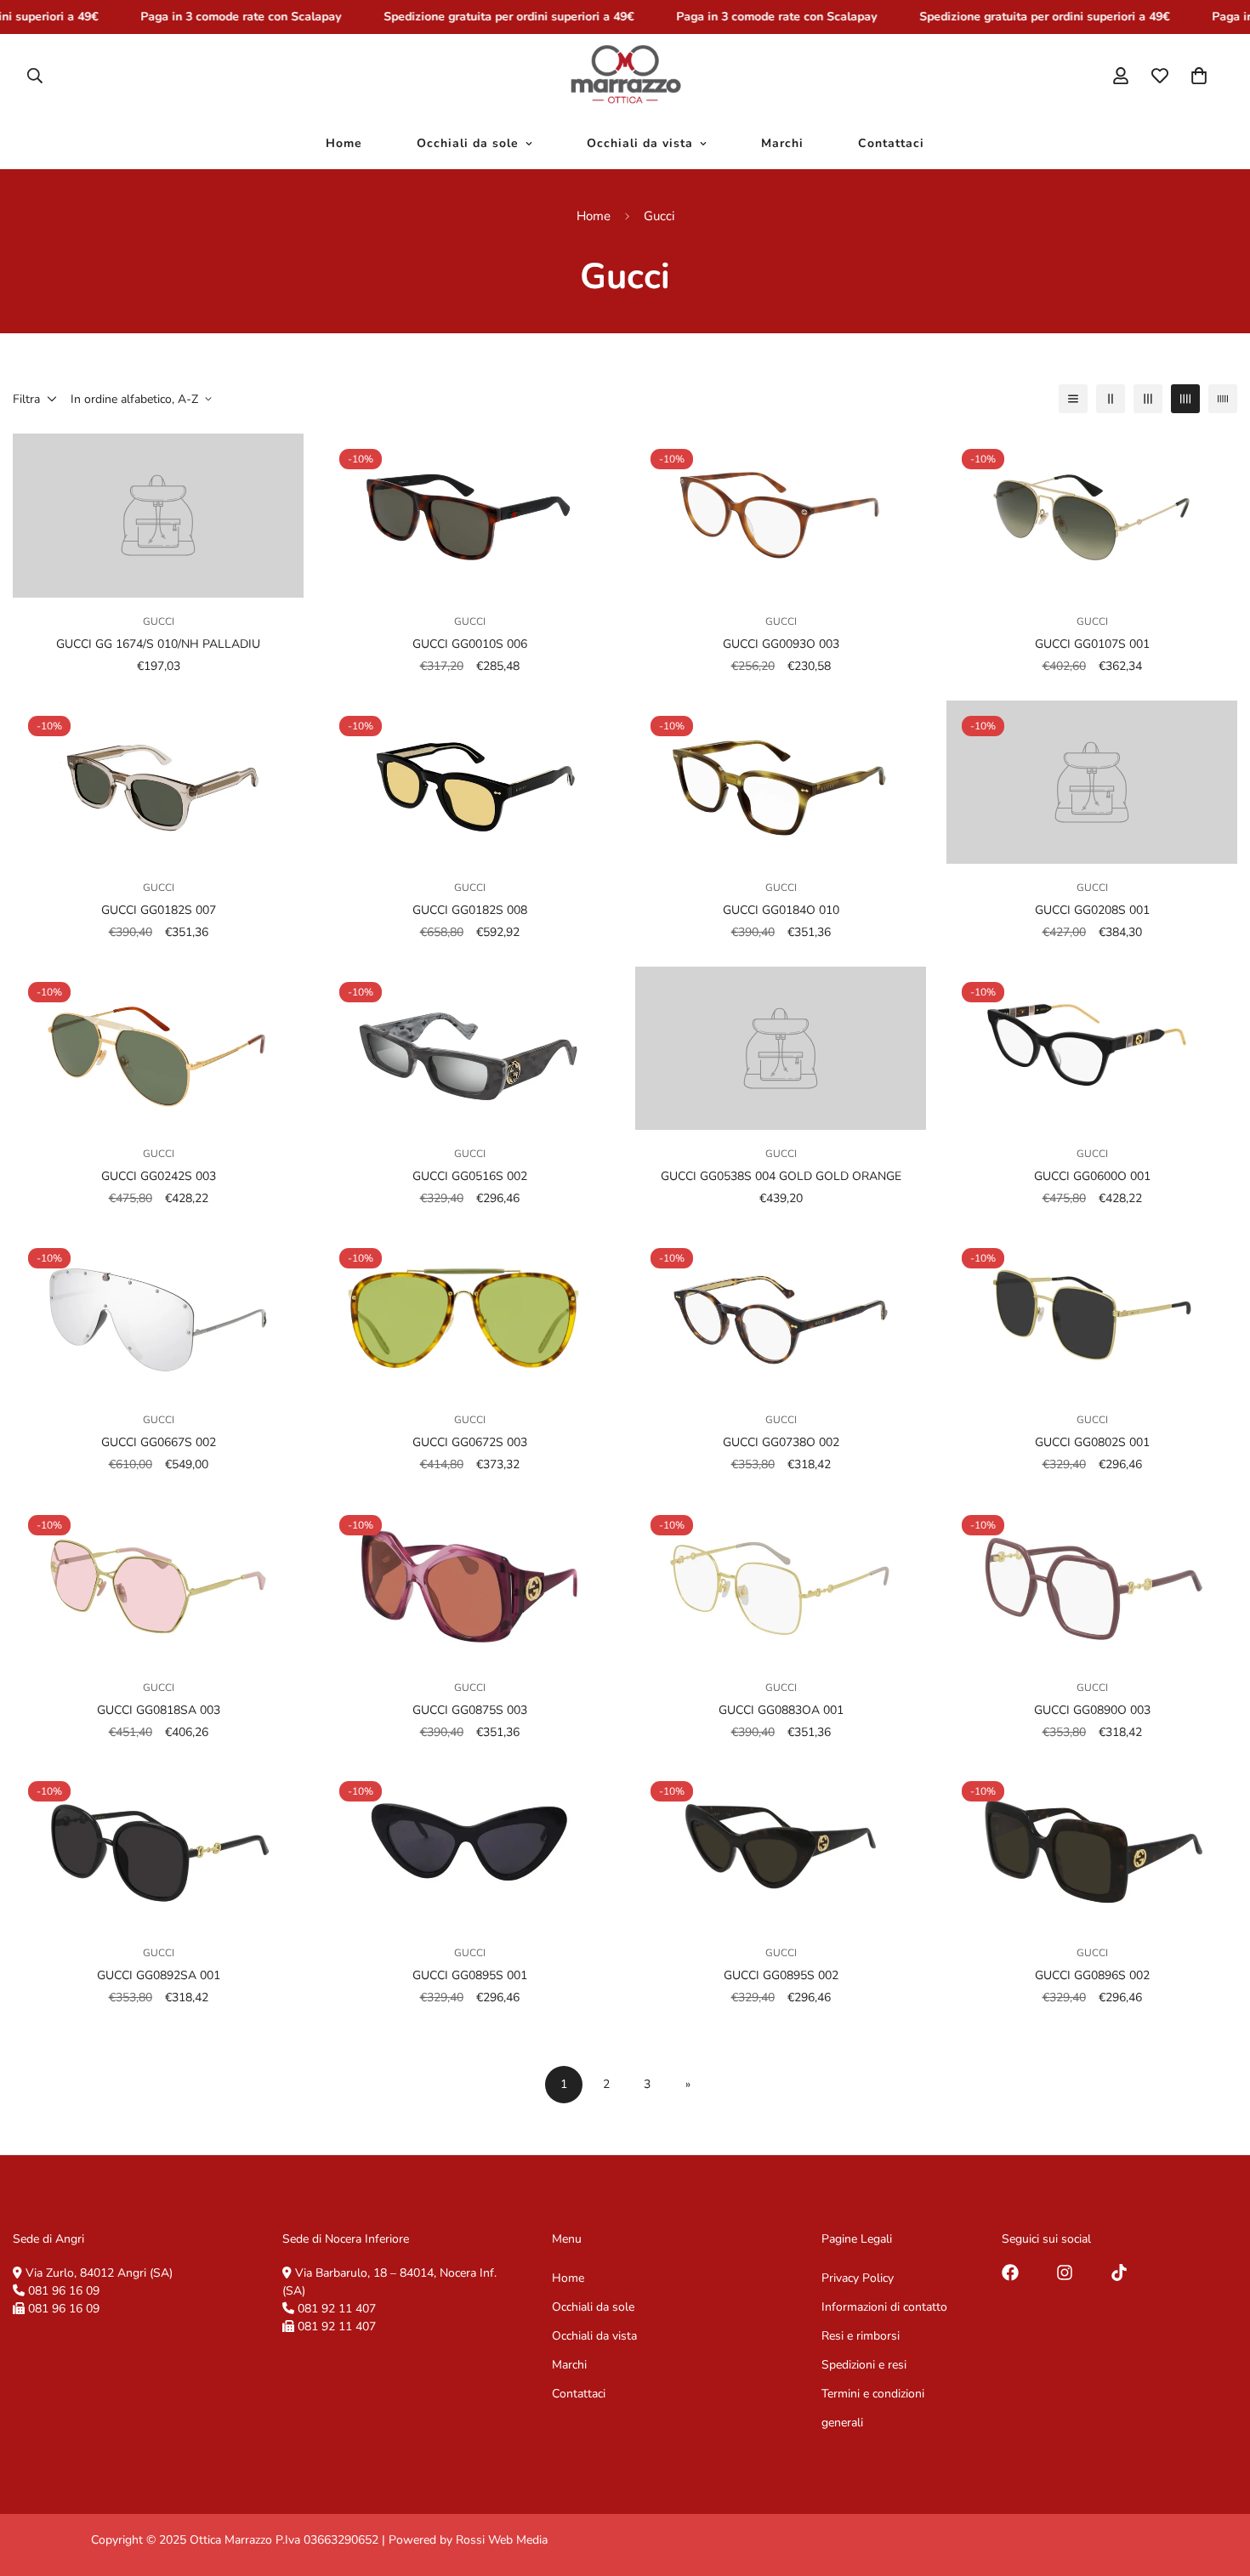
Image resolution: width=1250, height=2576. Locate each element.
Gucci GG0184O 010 (781, 910)
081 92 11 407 (337, 2309)
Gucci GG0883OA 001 (781, 1709)
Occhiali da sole (468, 143)
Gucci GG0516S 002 (470, 1176)
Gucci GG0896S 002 (1092, 1975)
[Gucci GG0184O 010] (781, 782)
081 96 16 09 (64, 2291)
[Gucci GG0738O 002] (781, 1314)
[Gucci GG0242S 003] (158, 1048)
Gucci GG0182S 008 (470, 910)
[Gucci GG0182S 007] (158, 782)
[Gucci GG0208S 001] (1092, 782)
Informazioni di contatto (884, 2307)
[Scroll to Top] (1217, 2483)
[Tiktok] (1119, 2272)
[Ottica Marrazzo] (625, 76)
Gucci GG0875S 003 (470, 1709)
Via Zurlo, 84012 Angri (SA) (99, 2273)
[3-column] (1148, 399)
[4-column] (1185, 399)
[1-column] (1073, 399)
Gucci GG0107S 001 (1092, 644)
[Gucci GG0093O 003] (781, 515)
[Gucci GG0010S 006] (469, 515)
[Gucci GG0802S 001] (1092, 1314)
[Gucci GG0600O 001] (1092, 1048)
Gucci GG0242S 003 (159, 1176)
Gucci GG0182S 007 (159, 910)
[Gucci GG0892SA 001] (158, 1847)
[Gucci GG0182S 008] (469, 782)
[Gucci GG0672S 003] (469, 1314)
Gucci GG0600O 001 (1092, 1176)
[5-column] (1223, 399)
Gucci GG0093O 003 (781, 644)
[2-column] (1111, 399)
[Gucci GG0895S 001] (469, 1847)
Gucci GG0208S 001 (1092, 910)
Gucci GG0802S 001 (1092, 1443)
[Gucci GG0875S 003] (469, 1581)
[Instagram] (1065, 2272)
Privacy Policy (858, 2278)
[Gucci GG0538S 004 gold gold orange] (781, 1048)
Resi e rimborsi (861, 2336)
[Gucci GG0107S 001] (1092, 515)
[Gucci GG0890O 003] (1092, 1581)
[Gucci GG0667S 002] (158, 1314)
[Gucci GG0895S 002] (781, 1847)
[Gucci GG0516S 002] (469, 1048)
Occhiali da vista (640, 143)
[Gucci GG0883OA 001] (781, 1581)
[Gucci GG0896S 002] (1092, 1847)
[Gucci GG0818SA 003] (158, 1581)
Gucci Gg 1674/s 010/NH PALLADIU (158, 644)
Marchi (782, 143)
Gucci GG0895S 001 (470, 1975)
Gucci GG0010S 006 (470, 644)
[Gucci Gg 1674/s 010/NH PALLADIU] (158, 515)
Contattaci (891, 143)
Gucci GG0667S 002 (159, 1443)
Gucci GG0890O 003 (1092, 1709)
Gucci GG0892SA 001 (159, 1975)
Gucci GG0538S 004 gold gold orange (781, 1176)
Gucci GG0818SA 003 (159, 1709)
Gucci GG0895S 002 (781, 1975)
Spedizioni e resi (864, 2365)
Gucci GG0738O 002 (781, 1443)
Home (344, 143)
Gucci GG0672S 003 (470, 1443)
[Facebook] (1010, 2272)
